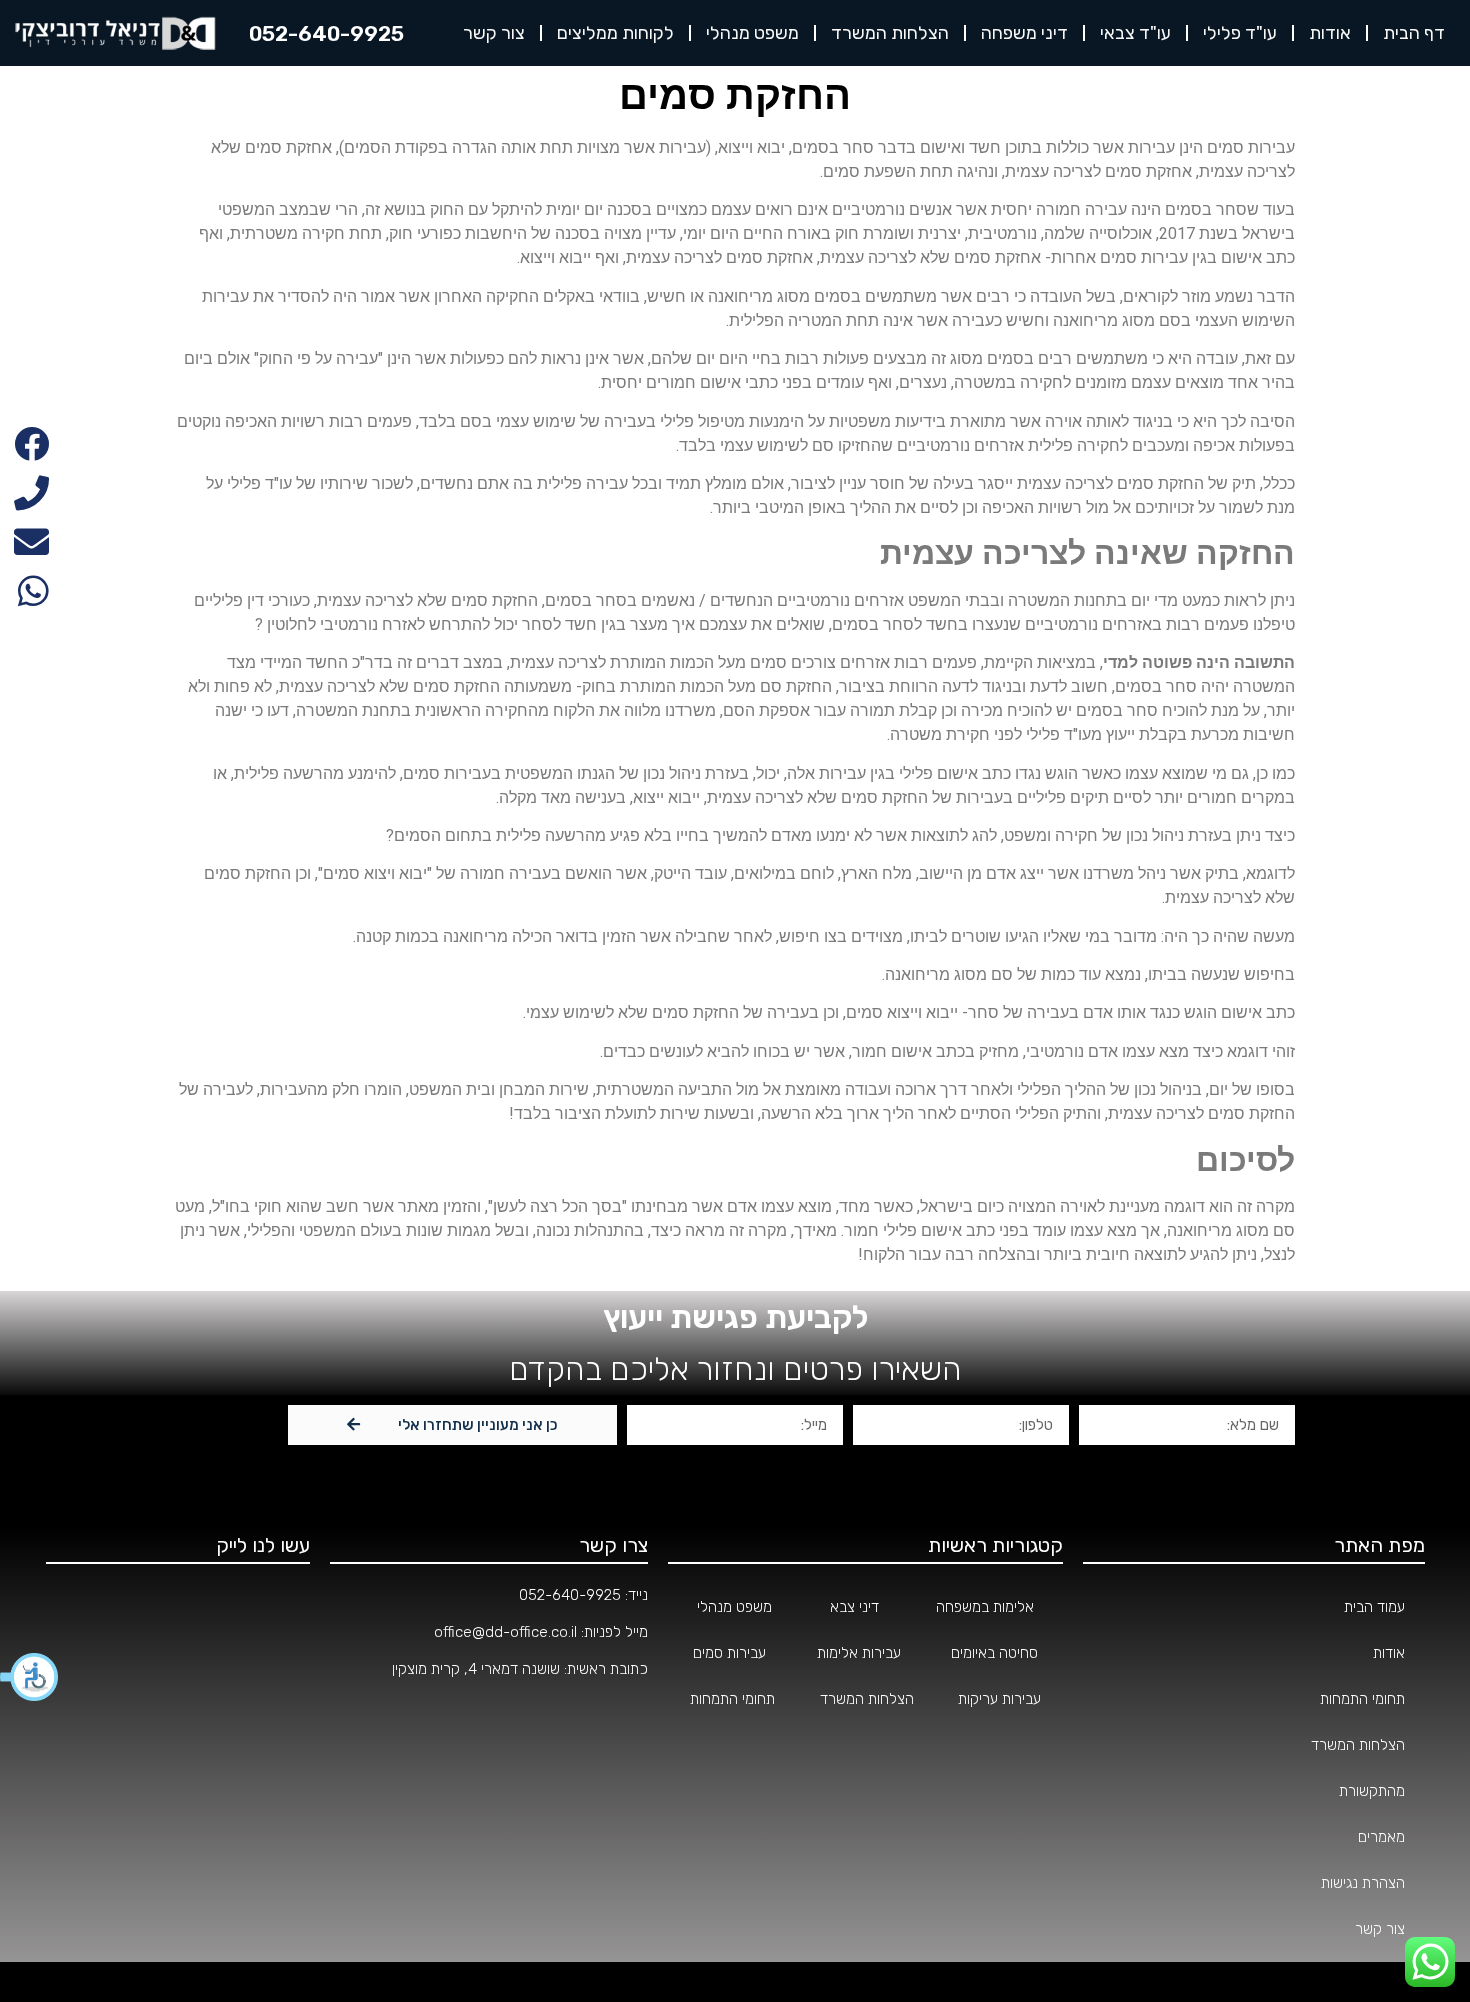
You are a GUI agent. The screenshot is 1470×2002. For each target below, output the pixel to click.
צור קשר (494, 33)
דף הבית (1414, 33)
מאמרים (1381, 1837)
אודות (1330, 33)
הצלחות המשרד (890, 33)
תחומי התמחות (1362, 1699)
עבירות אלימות (859, 1653)
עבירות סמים (729, 1653)
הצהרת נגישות (1363, 1883)
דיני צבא (854, 1607)
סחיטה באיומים (994, 1653)
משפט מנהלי (752, 33)
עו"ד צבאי (1135, 33)
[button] (30, 1677)
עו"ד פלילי (1240, 33)
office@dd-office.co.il (505, 1632)
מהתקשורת (1372, 1791)
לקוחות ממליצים (615, 33)
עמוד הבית (1374, 1607)
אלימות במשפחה (985, 1607)
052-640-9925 (570, 1595)
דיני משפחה (1024, 33)
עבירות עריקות (999, 1699)
